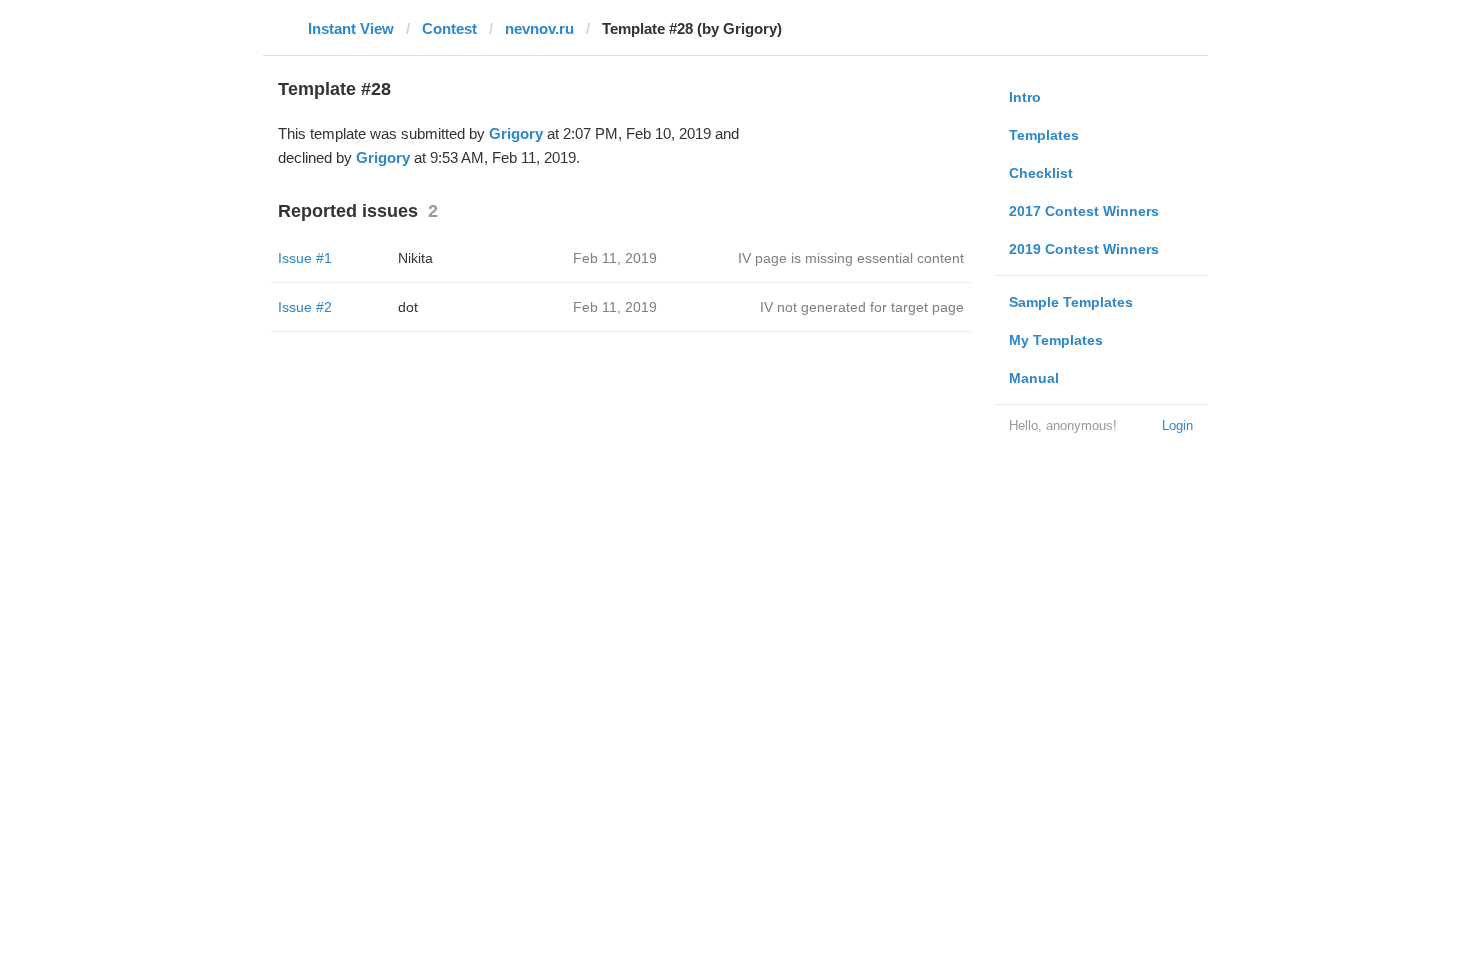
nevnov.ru (539, 28)
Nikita (415, 258)
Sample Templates (1071, 302)
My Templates (1056, 340)
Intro (1025, 97)
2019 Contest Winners (1084, 249)
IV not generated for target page (862, 307)
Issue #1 (305, 258)
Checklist (1041, 173)
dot (408, 307)
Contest (449, 28)
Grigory (516, 133)
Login (1177, 425)
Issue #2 (305, 307)
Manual (1034, 378)
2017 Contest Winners (1084, 211)
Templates (1044, 135)
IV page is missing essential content (851, 258)
